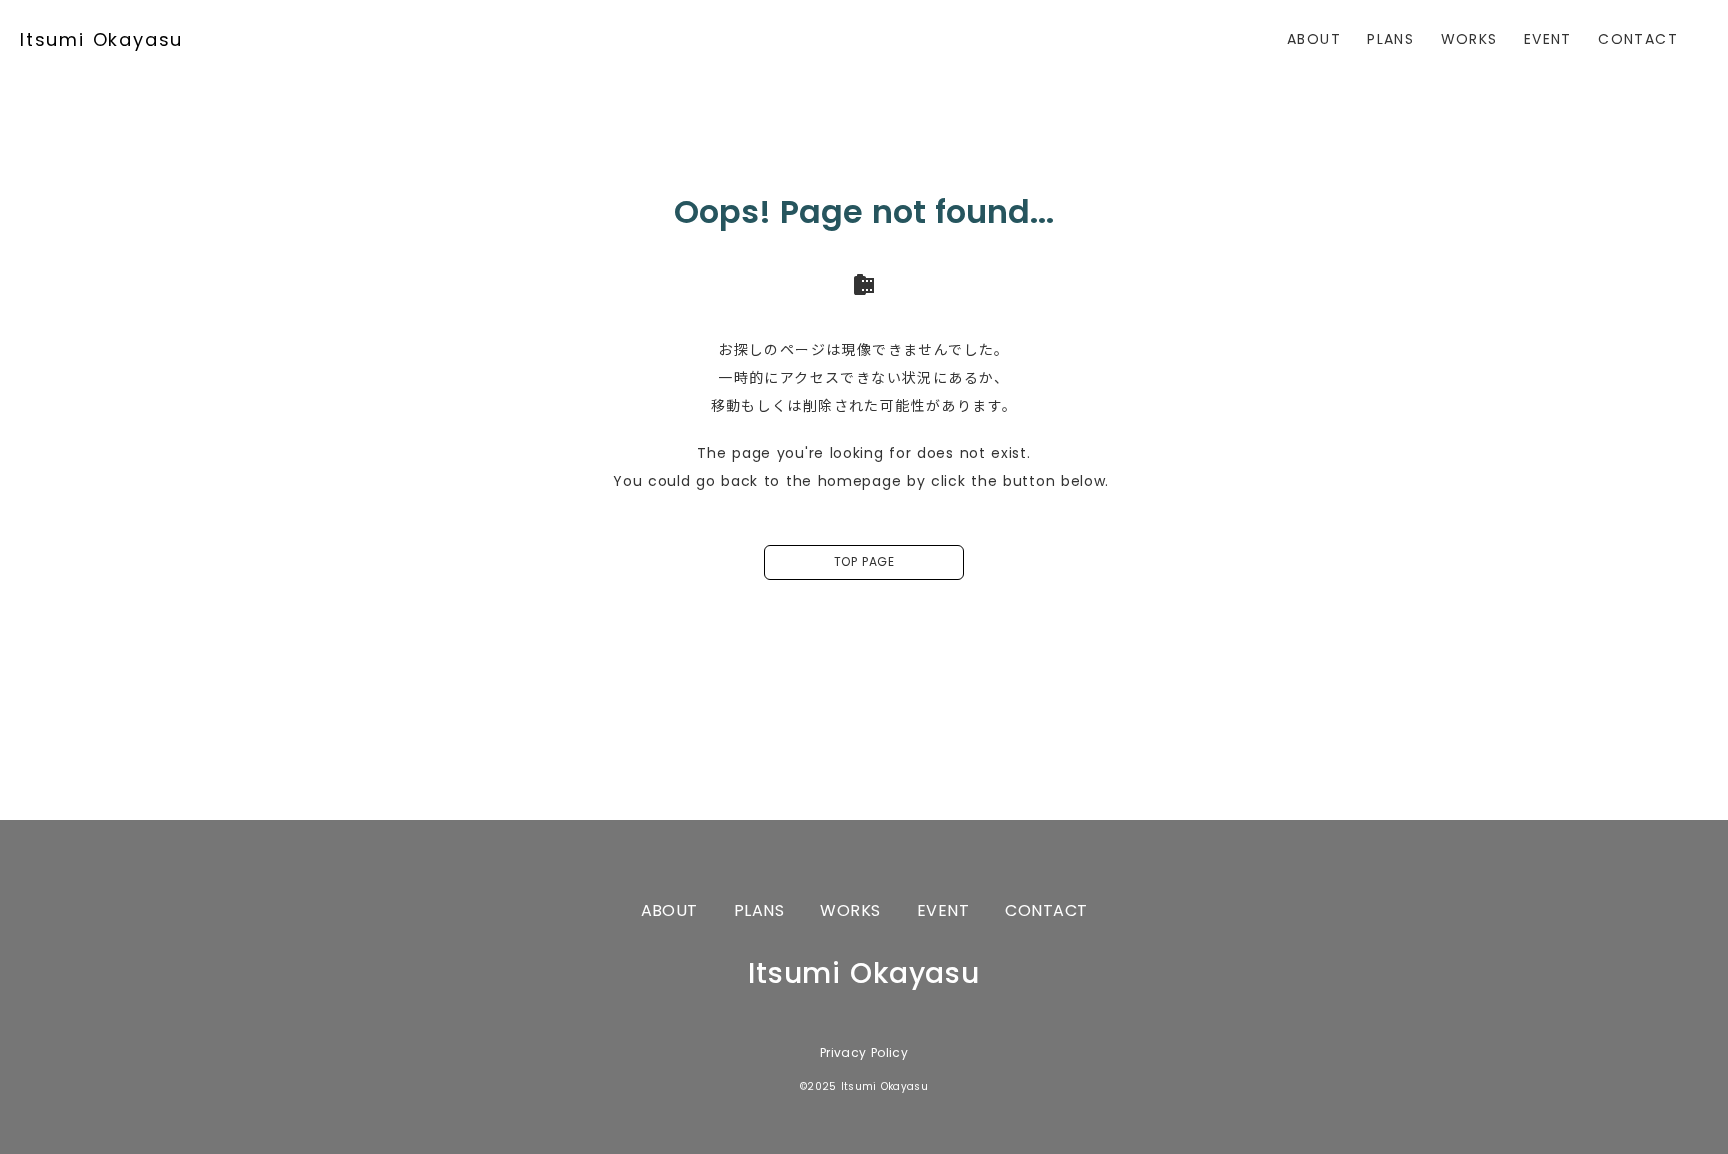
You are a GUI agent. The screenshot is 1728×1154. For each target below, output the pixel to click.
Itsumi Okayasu (101, 39)
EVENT (1548, 39)
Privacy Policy (864, 1053)
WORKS (1469, 39)
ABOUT (1314, 39)
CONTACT (1638, 39)
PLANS (1390, 39)
